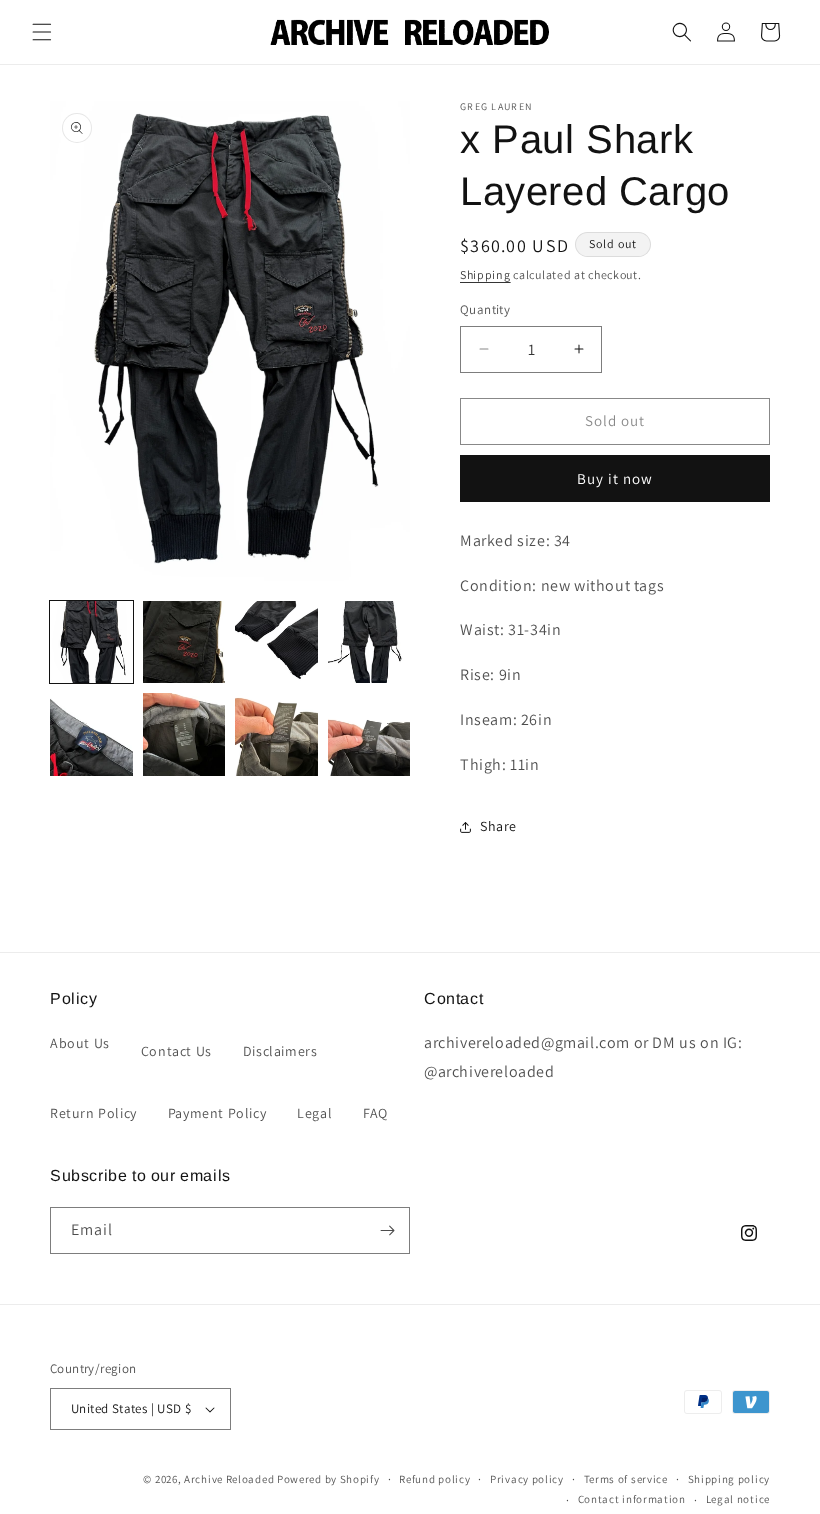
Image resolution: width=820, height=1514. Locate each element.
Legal (314, 1113)
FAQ (375, 1113)
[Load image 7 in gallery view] (276, 734)
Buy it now (615, 478)
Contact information (632, 1499)
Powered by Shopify (328, 1479)
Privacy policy (527, 1479)
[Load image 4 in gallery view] (369, 642)
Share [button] (498, 826)
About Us (80, 1043)
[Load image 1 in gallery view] (91, 642)
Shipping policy (729, 1479)
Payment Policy (217, 1113)
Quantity (485, 309)
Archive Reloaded (229, 1479)
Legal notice (738, 1499)
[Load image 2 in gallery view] (184, 642)
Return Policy (93, 1113)
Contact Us (176, 1051)
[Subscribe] (387, 1230)
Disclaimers (280, 1051)
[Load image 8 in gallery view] (369, 734)
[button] (42, 32)
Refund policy (434, 1479)
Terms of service (626, 1479)
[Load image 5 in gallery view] (91, 734)
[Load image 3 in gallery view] (276, 642)
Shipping (485, 274)
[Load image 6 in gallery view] (184, 734)
